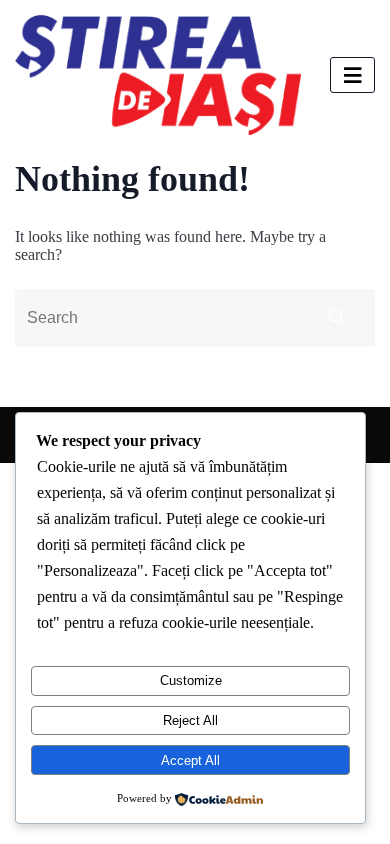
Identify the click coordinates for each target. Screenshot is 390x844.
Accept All (190, 760)
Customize (191, 680)
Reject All (190, 720)
